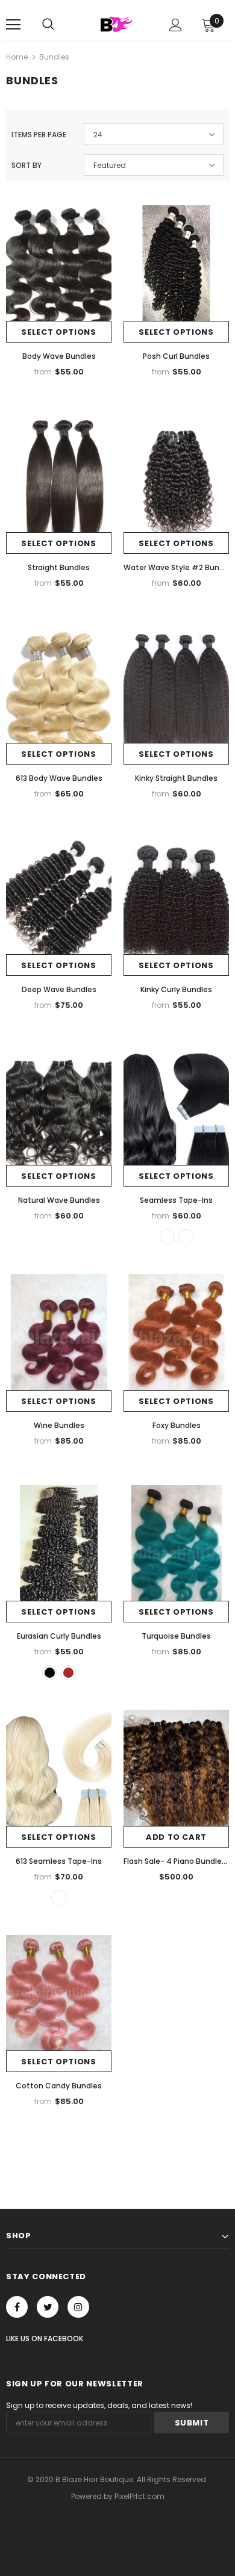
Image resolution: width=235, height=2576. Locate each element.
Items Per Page (39, 135)
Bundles (54, 57)
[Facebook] (17, 2307)
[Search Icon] (48, 25)
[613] (186, 1237)
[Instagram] (78, 2307)
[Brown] (68, 1673)
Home (17, 57)
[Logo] (116, 24)
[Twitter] (48, 2307)
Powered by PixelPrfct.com (118, 2496)
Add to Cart (176, 1837)
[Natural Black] (50, 1673)
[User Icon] (176, 25)
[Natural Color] (167, 1237)
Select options (58, 332)
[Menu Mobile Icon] (13, 25)
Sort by (27, 165)
